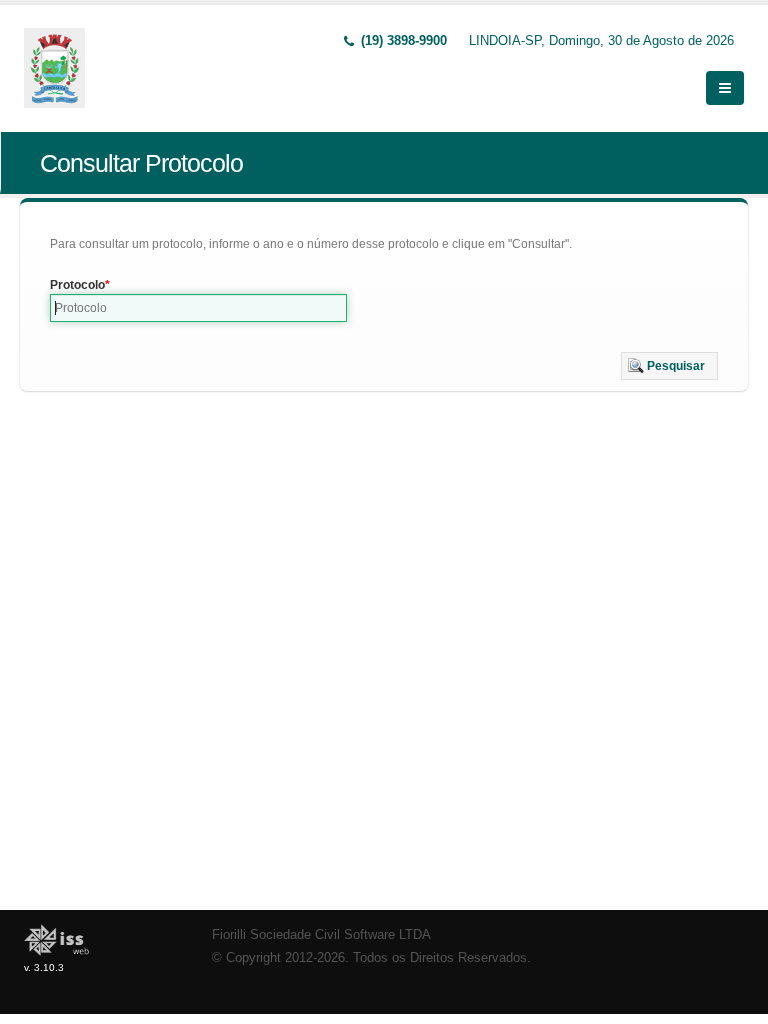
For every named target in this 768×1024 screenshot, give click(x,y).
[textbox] (198, 308)
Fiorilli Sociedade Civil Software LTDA (321, 935)
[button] (669, 366)
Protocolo (77, 285)
